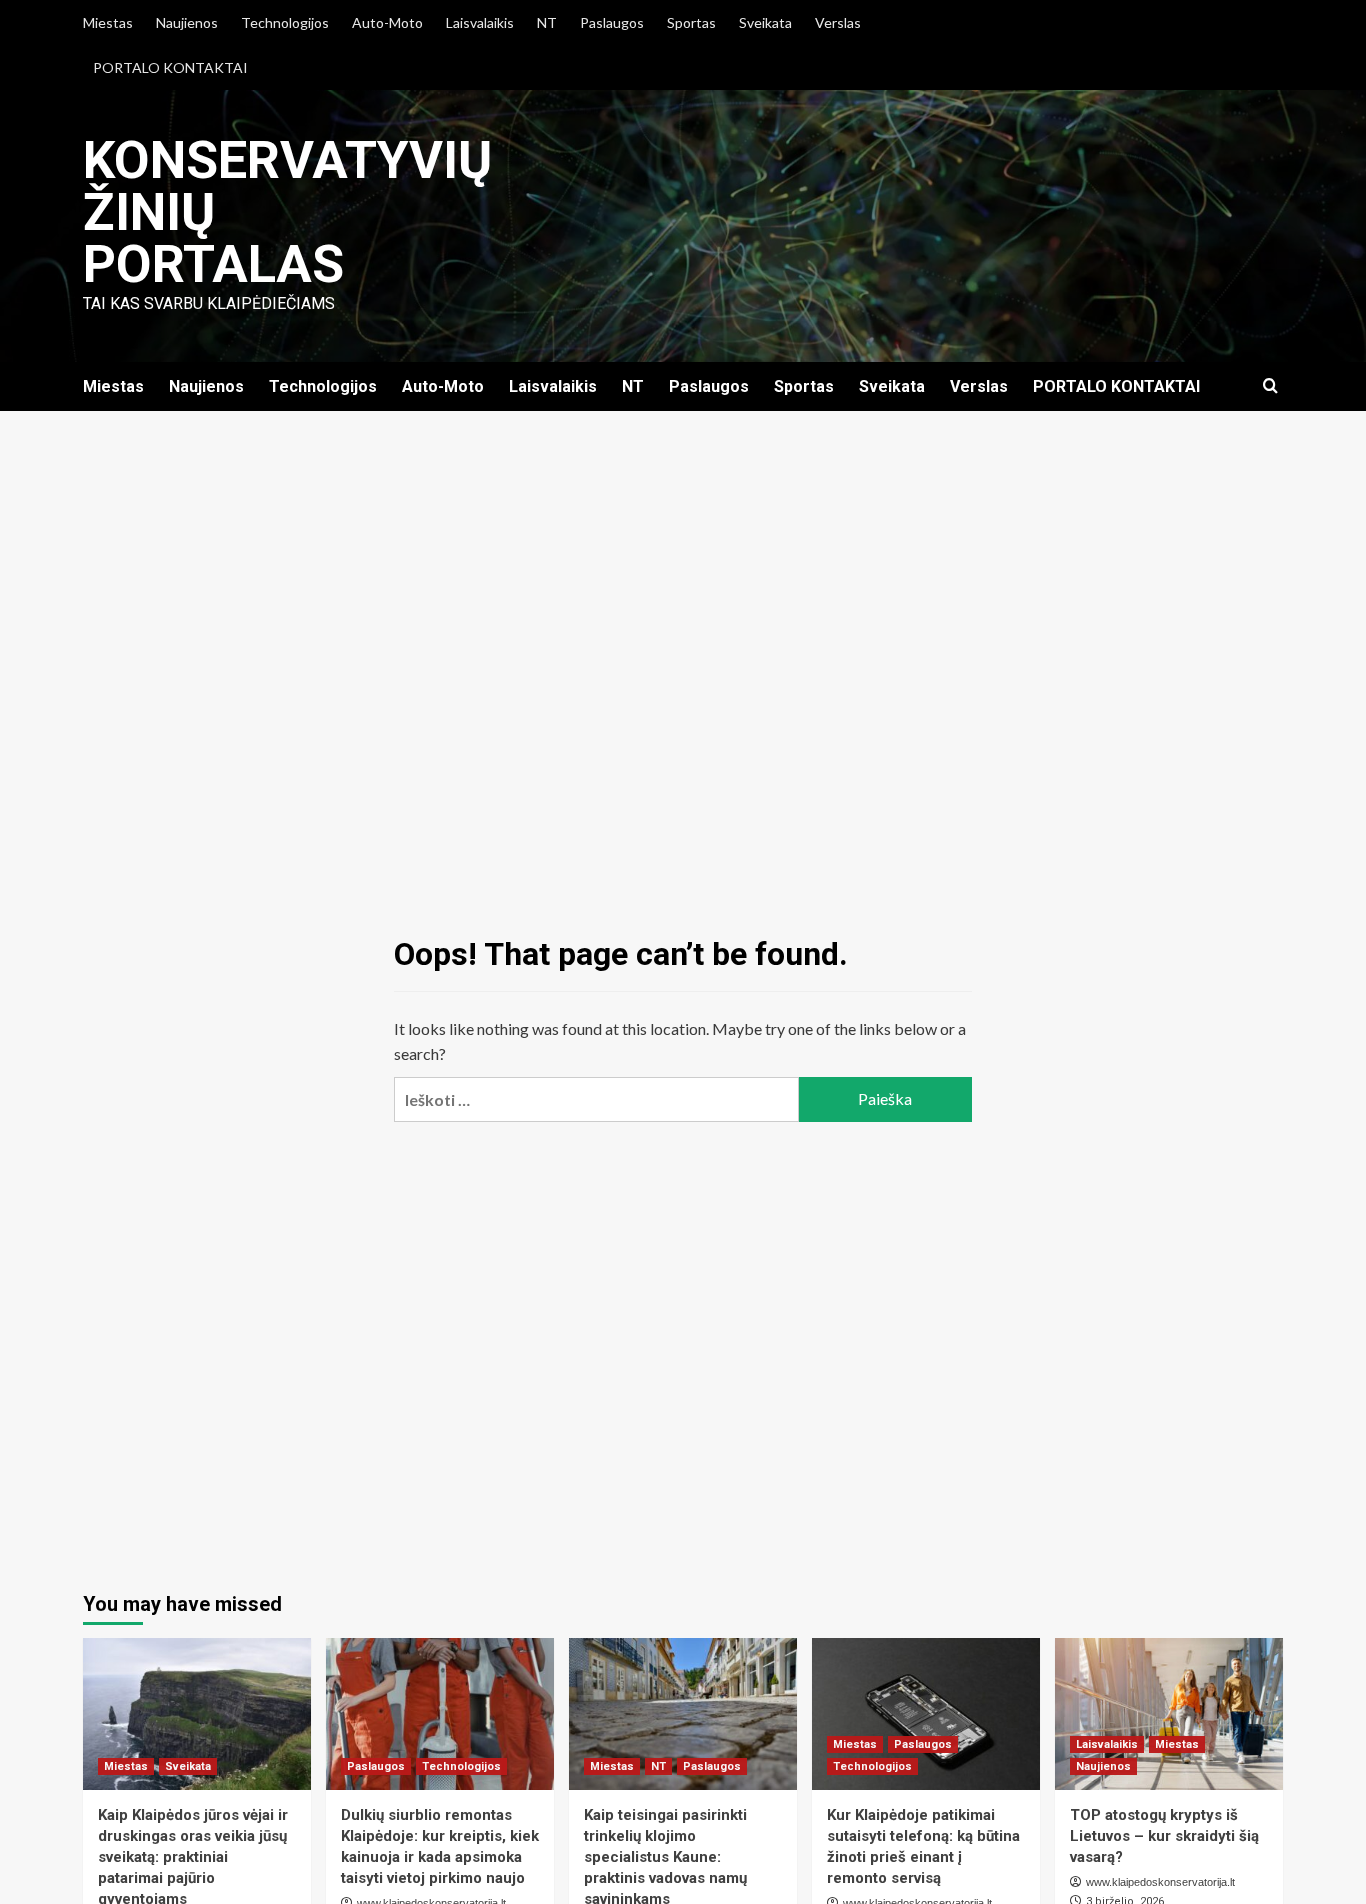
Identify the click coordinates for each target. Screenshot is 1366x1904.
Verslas (838, 22)
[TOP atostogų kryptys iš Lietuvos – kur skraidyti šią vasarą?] (1169, 1714)
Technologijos (285, 22)
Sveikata (765, 22)
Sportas (691, 22)
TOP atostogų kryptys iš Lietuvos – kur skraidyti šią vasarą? (1164, 1836)
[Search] (1270, 386)
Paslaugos (612, 22)
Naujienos (187, 22)
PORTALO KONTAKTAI (170, 67)
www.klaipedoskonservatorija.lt (1160, 1882)
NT (547, 22)
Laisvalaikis (480, 22)
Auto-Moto (387, 22)
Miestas (108, 22)
